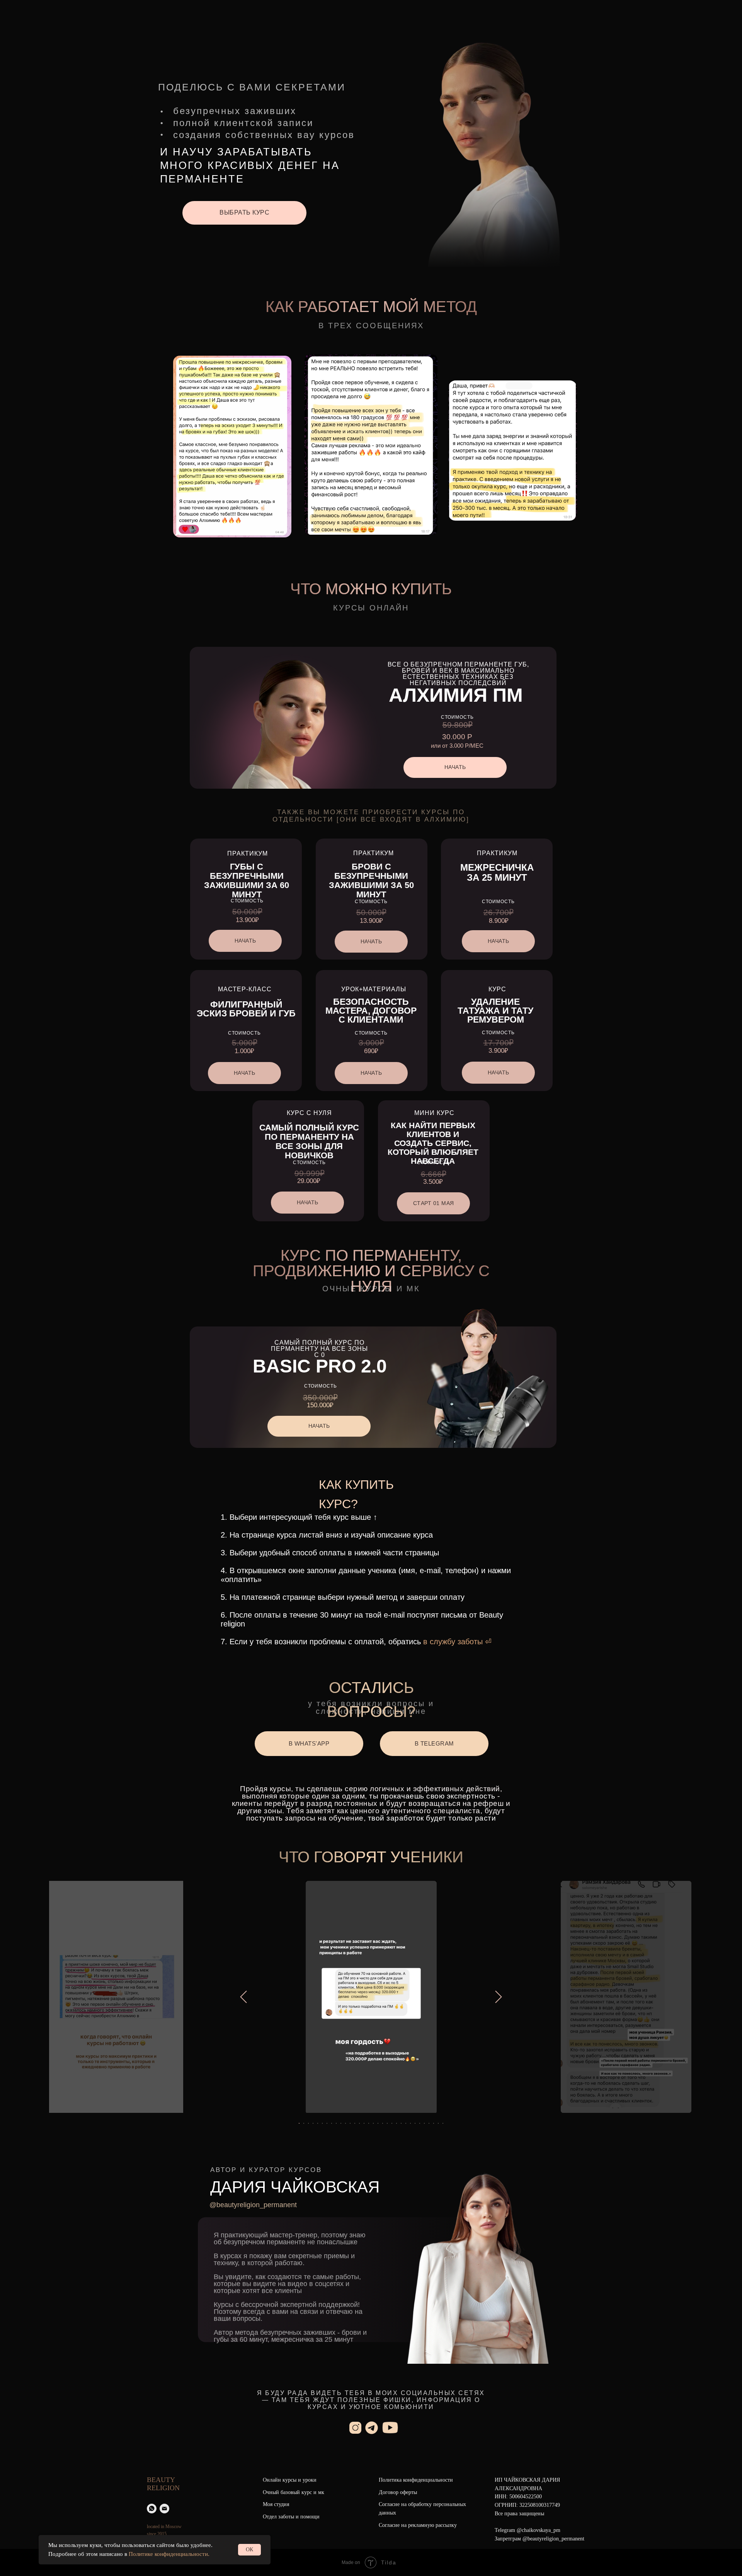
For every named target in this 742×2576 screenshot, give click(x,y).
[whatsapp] (152, 2509)
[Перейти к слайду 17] (373, 2123)
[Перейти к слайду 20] (387, 2123)
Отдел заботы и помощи (291, 2517)
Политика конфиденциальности (416, 2480)
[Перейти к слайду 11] (345, 2123)
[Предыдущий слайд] (243, 1997)
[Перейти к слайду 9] (336, 2123)
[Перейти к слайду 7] (327, 2123)
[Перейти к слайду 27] (420, 2123)
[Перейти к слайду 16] (369, 2123)
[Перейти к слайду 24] (406, 2123)
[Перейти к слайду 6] (322, 2123)
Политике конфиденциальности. (169, 2554)
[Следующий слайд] (499, 1997)
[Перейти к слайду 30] (434, 2123)
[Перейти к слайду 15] (364, 2123)
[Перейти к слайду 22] (397, 2123)
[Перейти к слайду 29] (429, 2123)
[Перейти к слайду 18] (378, 2123)
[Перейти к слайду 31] (438, 2123)
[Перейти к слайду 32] (443, 2123)
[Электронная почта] (164, 2509)
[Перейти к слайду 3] (308, 2123)
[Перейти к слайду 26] (415, 2123)
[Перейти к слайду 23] (401, 2123)
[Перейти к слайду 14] (359, 2123)
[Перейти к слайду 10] (341, 2123)
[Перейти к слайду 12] (350, 2123)
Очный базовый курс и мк (294, 2492)
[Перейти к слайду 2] (304, 2123)
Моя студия (276, 2504)
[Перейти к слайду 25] (410, 2123)
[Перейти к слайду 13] (355, 2123)
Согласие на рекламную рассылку (418, 2525)
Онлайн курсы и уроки (290, 2480)
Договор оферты (398, 2492)
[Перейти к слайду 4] (313, 2123)
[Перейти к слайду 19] (383, 2123)
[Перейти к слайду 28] (424, 2123)
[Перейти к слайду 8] (332, 2123)
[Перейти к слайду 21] (392, 2123)
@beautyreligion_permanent (253, 2205)
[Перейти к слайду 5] (318, 2123)
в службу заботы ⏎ (456, 1642)
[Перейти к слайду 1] (299, 2123)
